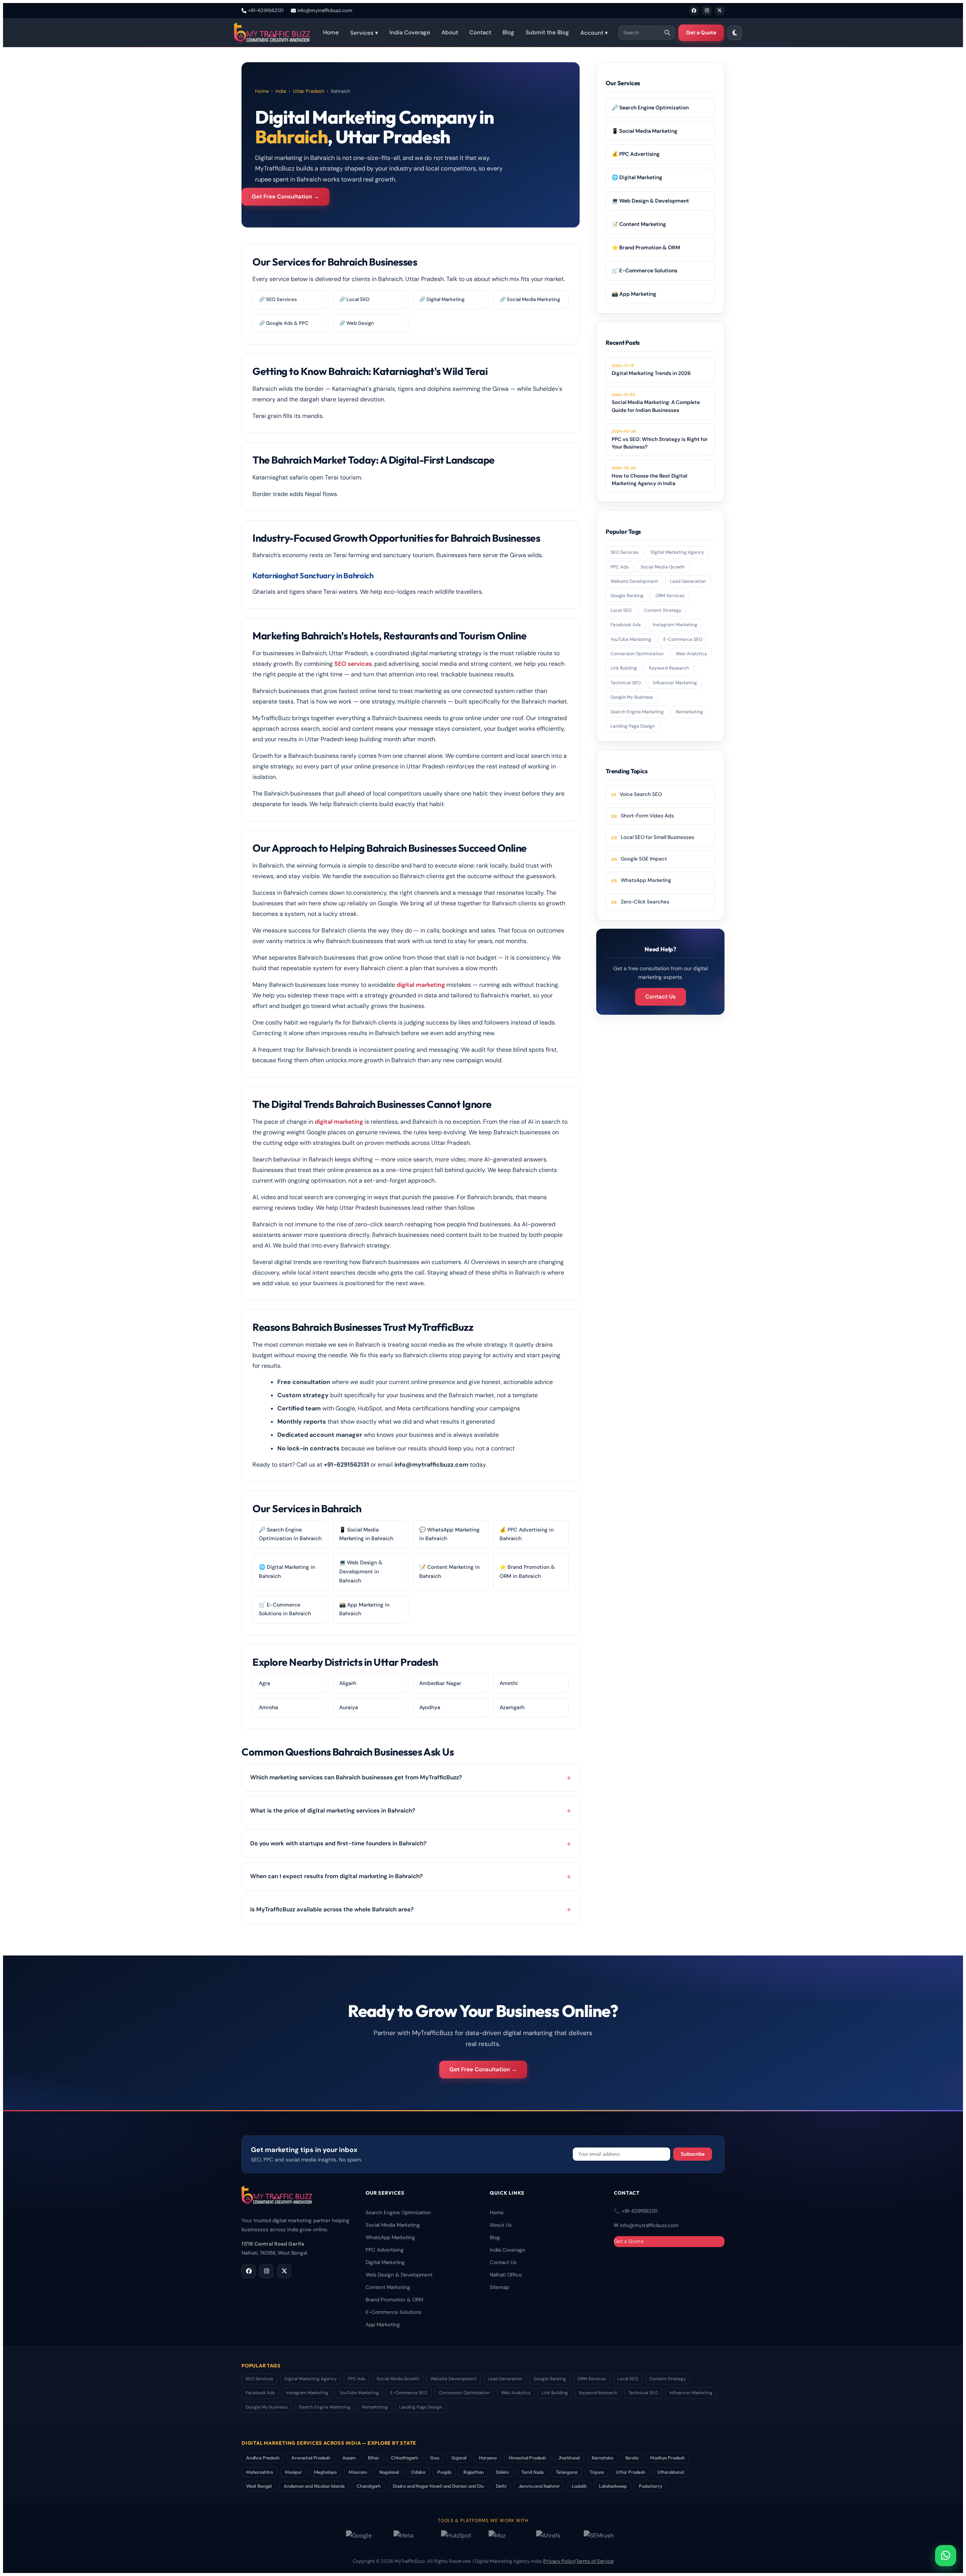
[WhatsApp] (946, 2556)
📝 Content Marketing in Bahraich (449, 1571)
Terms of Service (595, 2561)
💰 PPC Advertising (636, 154)
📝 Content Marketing (639, 224)
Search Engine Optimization (398, 2213)
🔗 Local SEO (354, 299)
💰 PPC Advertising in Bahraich (527, 1534)
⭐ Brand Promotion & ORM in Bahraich (527, 1571)
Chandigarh (369, 2486)
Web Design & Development (399, 2275)
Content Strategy (663, 610)
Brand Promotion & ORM (394, 2300)
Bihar (373, 2458)
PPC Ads (620, 567)
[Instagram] (707, 11)
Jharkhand (569, 2458)
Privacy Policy (559, 2561)
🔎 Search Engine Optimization (650, 108)
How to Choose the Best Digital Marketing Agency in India (649, 476)
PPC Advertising (385, 2250)
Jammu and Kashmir (539, 2486)
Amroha (268, 1707)
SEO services (353, 664)
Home (331, 32)
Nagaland (389, 2472)
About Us (501, 2225)
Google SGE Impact (644, 859)
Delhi (501, 2486)
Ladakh (579, 2486)
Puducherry (650, 2486)
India (281, 91)
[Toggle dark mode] (735, 33)
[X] (720, 11)
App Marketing (383, 2325)
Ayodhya (430, 1707)
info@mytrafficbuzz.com (325, 10)
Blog (508, 32)
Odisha (418, 2472)
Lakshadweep (613, 2486)
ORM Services (670, 596)
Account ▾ (594, 33)
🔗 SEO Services (278, 299)
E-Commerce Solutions (394, 2312)
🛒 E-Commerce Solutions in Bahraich (285, 1609)
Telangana (566, 2472)
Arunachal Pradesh (311, 2458)
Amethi (509, 1683)
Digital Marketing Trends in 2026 (651, 370)
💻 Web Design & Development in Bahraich (361, 1571)
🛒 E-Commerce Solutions (645, 270)
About (450, 32)
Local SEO (621, 610)
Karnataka (602, 2458)
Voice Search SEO (641, 794)
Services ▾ (364, 33)
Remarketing (689, 712)
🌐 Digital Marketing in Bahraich (287, 1571)
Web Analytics (691, 654)
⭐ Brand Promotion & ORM (646, 247)
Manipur (293, 2472)
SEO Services (625, 552)
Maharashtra (259, 2472)
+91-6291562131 (266, 10)
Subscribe (693, 2154)
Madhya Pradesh (667, 2458)
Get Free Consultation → (285, 197)
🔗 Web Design (357, 323)
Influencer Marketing (675, 683)
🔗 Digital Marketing (442, 299)
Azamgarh (512, 1707)
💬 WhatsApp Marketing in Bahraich (449, 1534)
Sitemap (499, 2287)
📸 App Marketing (634, 294)
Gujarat (459, 2458)
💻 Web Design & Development (650, 201)
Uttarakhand (671, 2472)
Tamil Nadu (532, 2472)
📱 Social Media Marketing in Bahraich (366, 1534)
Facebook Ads (626, 625)
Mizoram (358, 2472)
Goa (435, 2458)
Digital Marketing (385, 2262)
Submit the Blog (547, 32)
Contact (480, 32)
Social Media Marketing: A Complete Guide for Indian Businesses (656, 403)
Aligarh (348, 1683)
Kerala (632, 2458)
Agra (265, 1683)
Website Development (634, 581)
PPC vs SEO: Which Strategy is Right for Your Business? (660, 439)
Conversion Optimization (637, 654)
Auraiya (349, 1707)
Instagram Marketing (675, 625)
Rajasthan (474, 2472)
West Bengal (259, 2486)
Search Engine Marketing (637, 712)
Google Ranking (627, 596)
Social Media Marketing (393, 2225)
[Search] (667, 33)
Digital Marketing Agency (677, 552)
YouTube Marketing (631, 639)
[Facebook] (694, 11)
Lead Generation (688, 581)
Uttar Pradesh (308, 91)
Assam (349, 2458)
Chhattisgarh (405, 2458)
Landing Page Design (633, 726)
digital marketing (421, 985)
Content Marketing (388, 2287)
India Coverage (410, 32)
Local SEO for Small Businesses (658, 837)
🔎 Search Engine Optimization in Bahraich (290, 1534)
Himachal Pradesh (527, 2458)
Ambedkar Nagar (440, 1683)
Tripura (597, 2472)
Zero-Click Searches (645, 902)
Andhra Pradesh (263, 2458)
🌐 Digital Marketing (637, 177)
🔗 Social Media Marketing (530, 299)
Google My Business (632, 697)
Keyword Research (669, 668)
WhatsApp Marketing (646, 880)
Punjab (444, 2472)
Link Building (624, 668)
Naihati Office (506, 2275)
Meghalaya (325, 2472)
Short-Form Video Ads (647, 816)
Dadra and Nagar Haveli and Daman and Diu (438, 2486)
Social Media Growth (663, 567)
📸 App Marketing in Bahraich (364, 1609)
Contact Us (661, 997)
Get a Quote (701, 32)
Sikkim (502, 2472)
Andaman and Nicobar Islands (314, 2486)
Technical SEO (626, 683)
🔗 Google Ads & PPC (284, 323)
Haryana (488, 2458)
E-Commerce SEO (683, 639)
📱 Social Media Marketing (645, 131)
